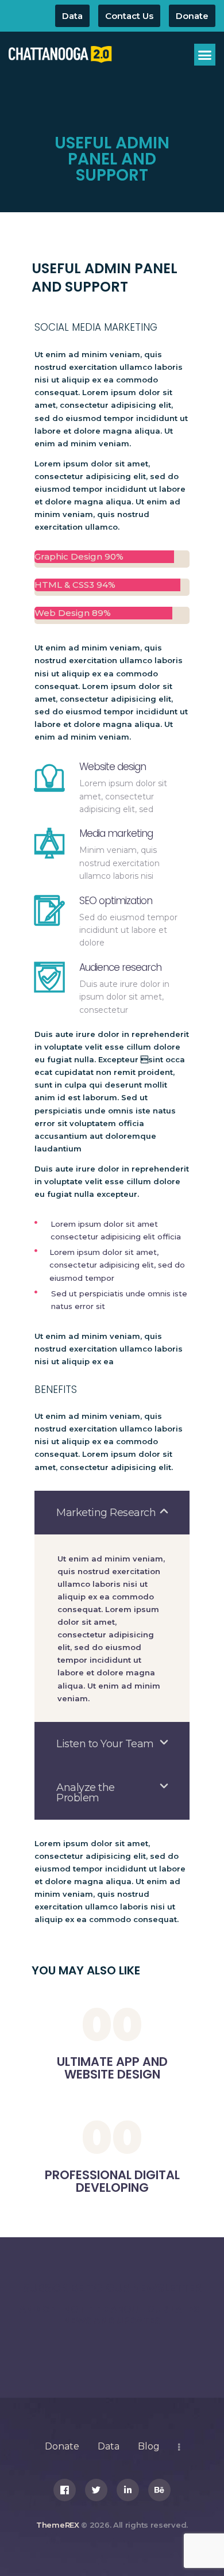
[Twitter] (96, 2490)
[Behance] (159, 2490)
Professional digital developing (112, 2181)
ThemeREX (58, 2525)
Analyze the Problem (86, 1793)
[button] (205, 55)
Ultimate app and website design (112, 2068)
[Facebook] (65, 2490)
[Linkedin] (128, 2490)
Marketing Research (106, 1513)
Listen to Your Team (105, 1744)
